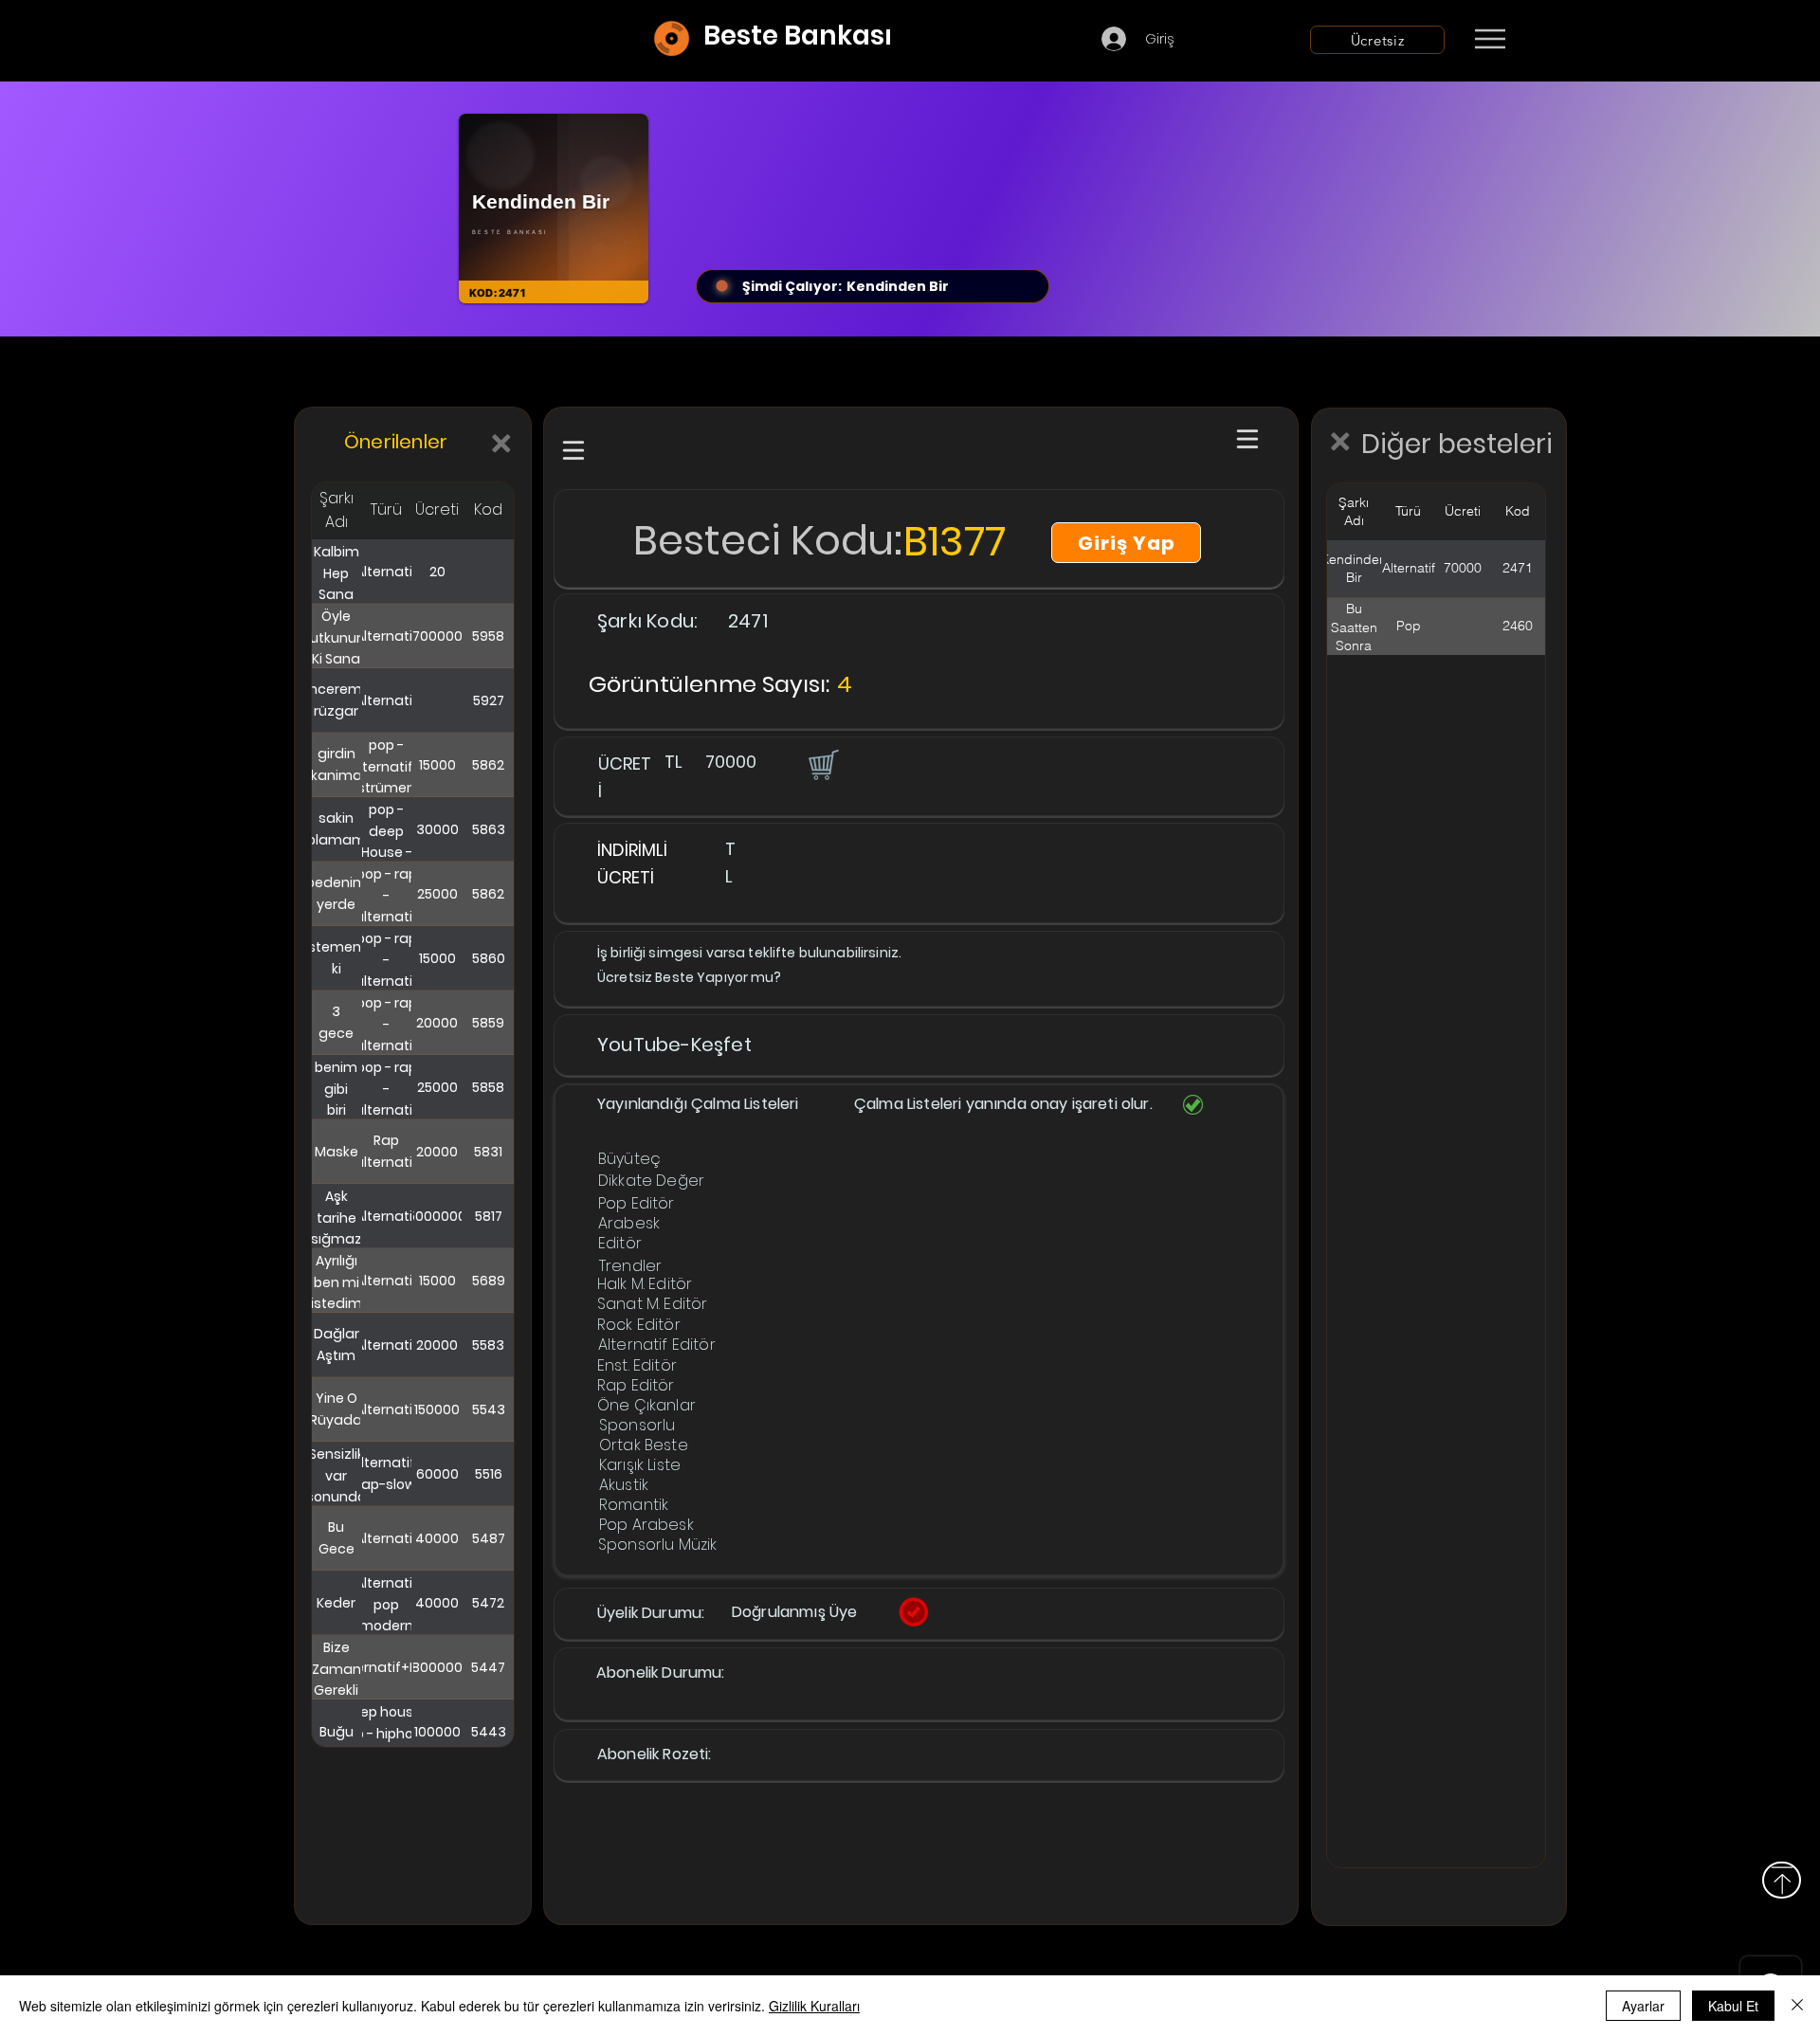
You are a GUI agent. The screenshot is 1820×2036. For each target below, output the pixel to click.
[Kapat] (1797, 2006)
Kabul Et (1733, 2006)
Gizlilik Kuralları (814, 2006)
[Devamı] (1601, 40)
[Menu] (1490, 39)
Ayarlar (1643, 2006)
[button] (822, 764)
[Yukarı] (1782, 1880)
